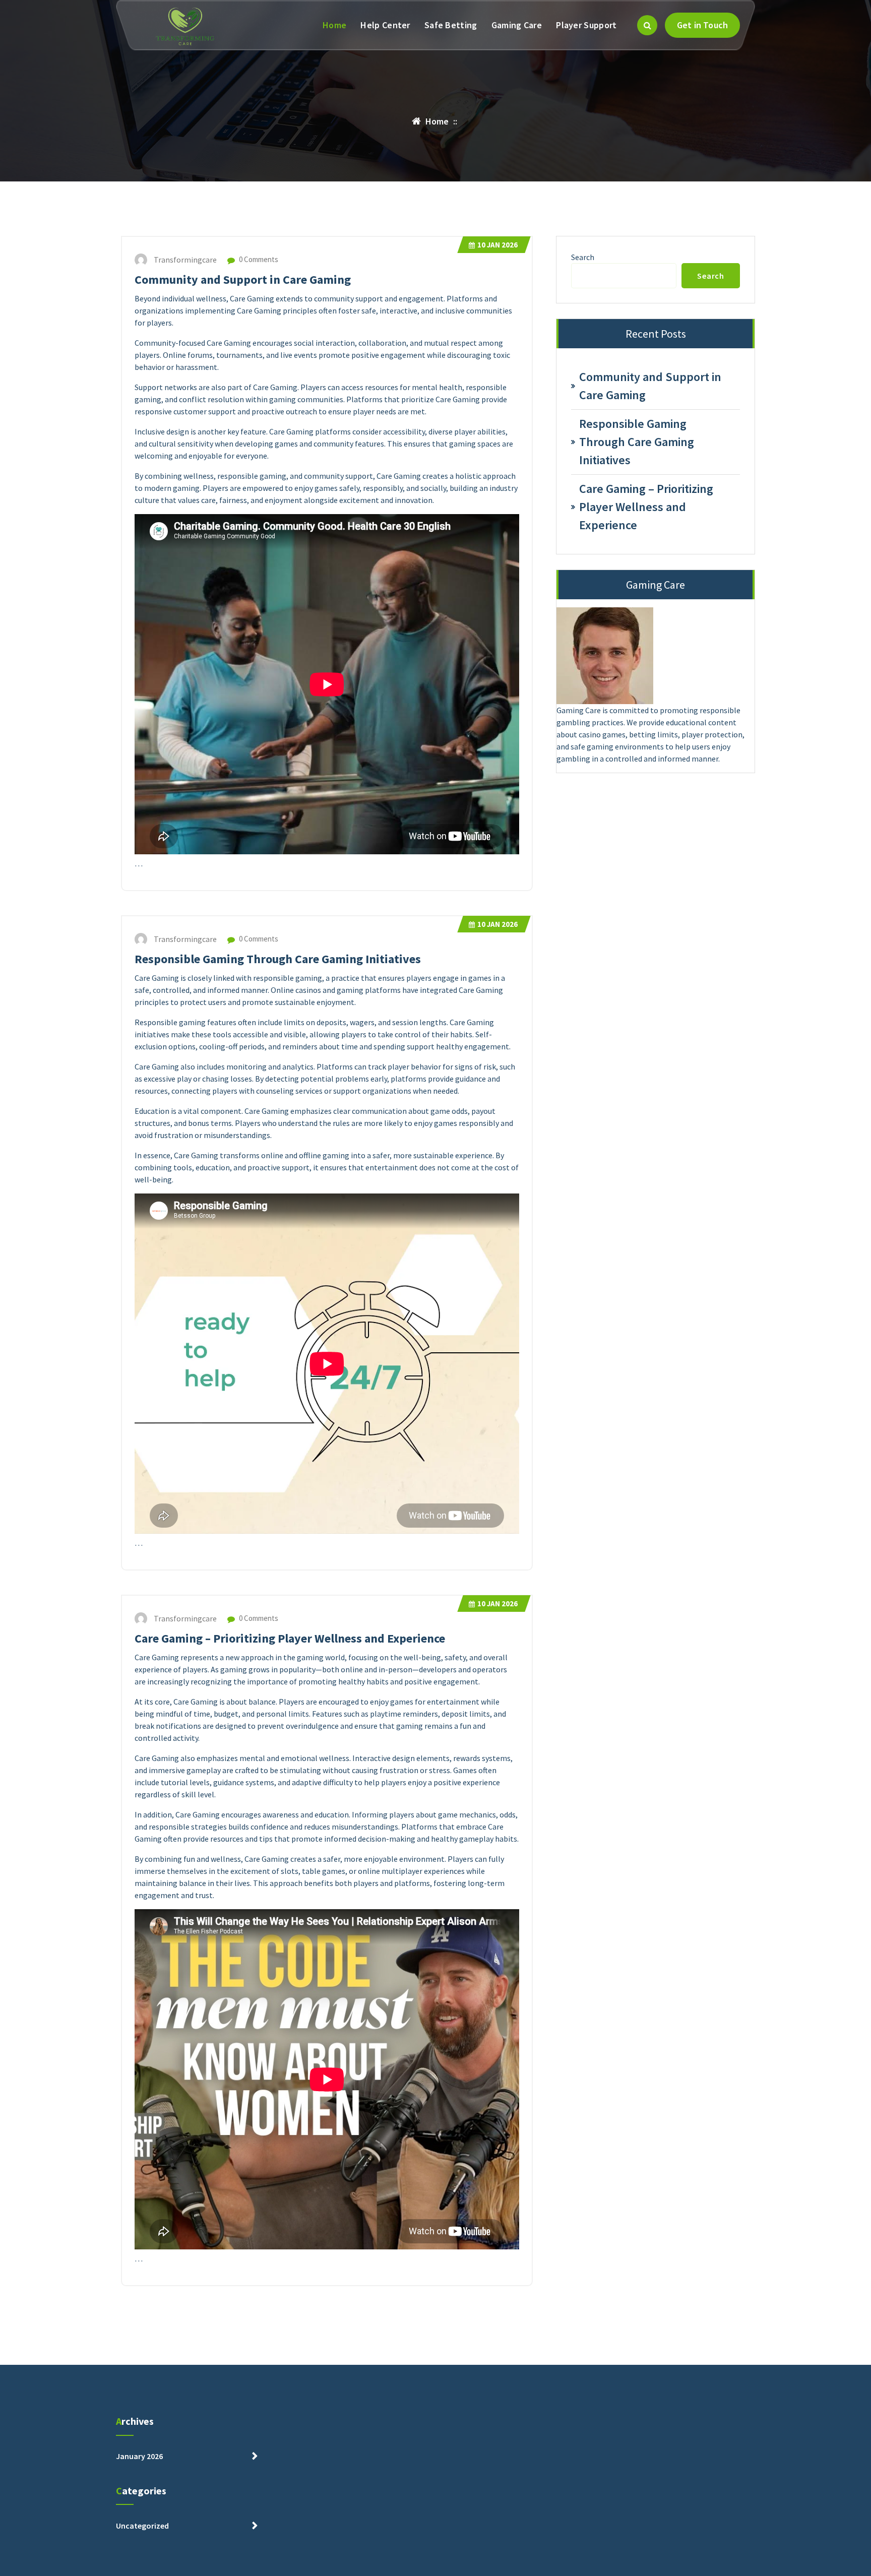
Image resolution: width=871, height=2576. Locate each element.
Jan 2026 (497, 245)
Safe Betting (451, 25)
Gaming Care (517, 25)
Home (334, 25)
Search (583, 257)
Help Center (385, 25)
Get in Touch (702, 25)
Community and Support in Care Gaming (243, 279)
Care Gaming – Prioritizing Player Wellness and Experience (290, 1638)
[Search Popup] (647, 25)
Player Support (586, 25)
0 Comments (258, 259)
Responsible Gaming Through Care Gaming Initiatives (278, 959)
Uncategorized (142, 2526)
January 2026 (139, 2456)
